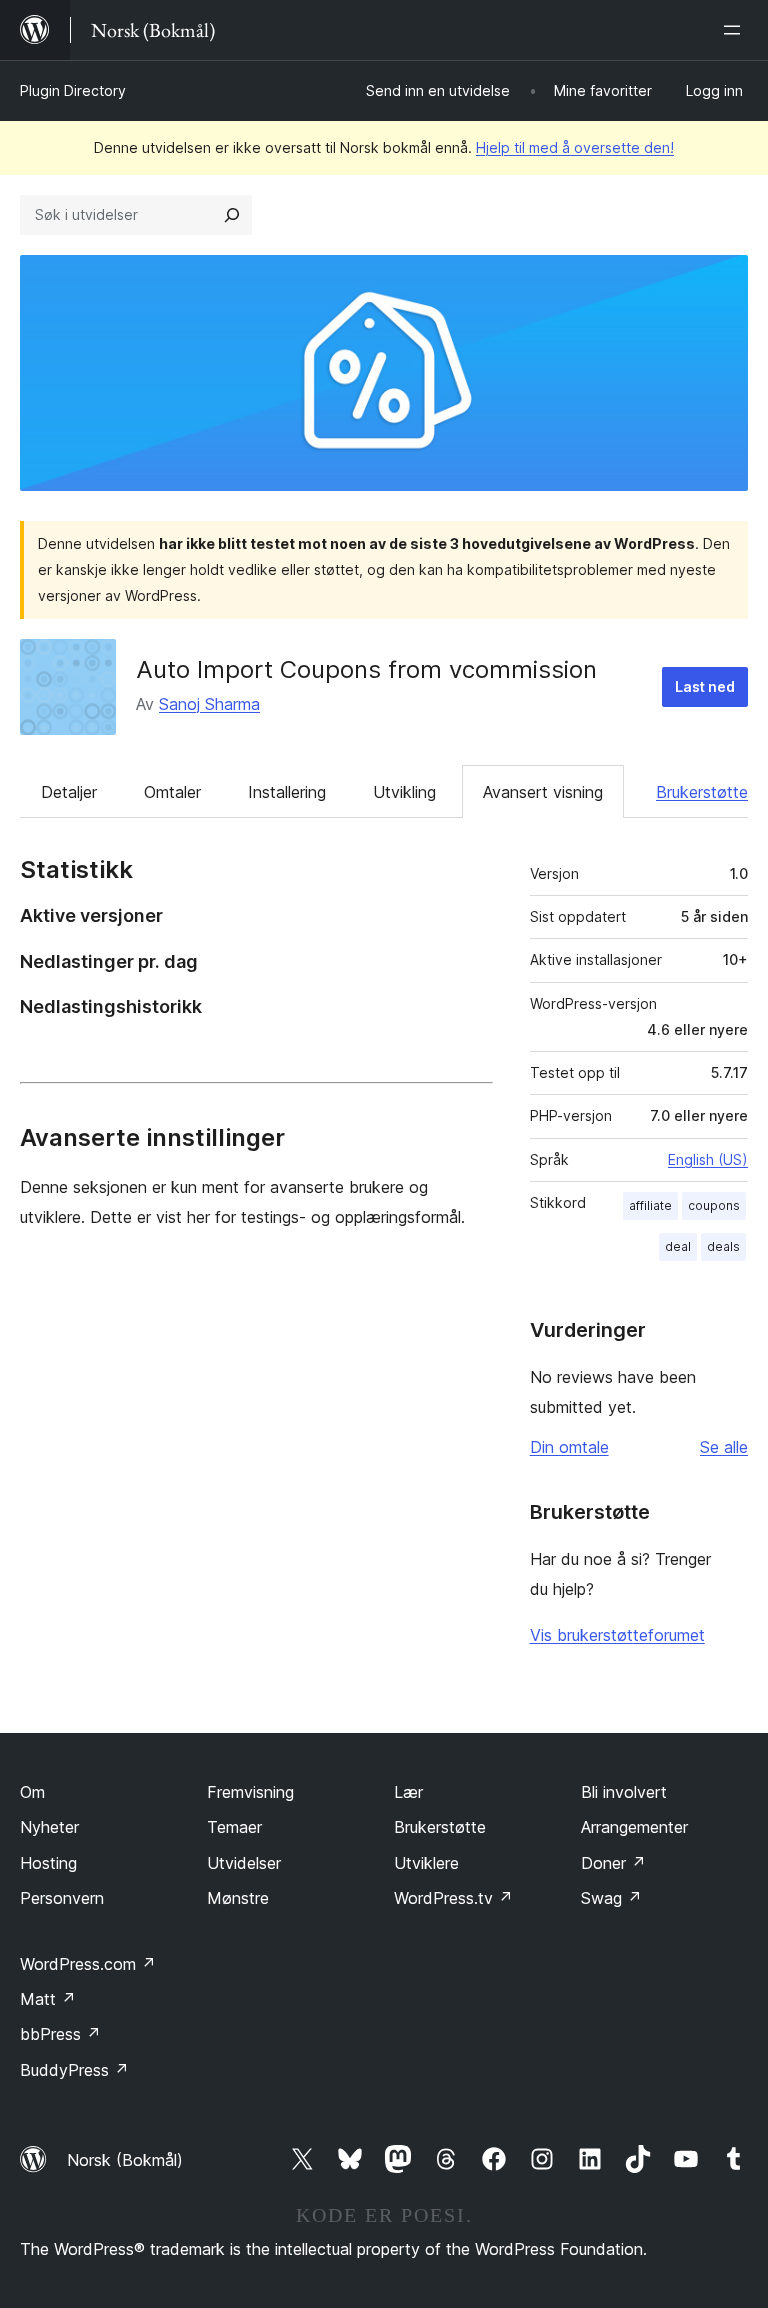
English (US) (708, 1159)
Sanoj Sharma (209, 704)
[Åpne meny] (736, 30)
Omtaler (172, 792)
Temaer (234, 1827)
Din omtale (569, 1447)
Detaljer (69, 792)
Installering (287, 792)
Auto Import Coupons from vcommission (366, 669)
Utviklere (426, 1863)
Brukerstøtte (702, 792)
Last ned (705, 686)
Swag (611, 1898)
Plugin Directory (73, 90)
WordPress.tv (453, 1898)
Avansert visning (543, 792)
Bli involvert (624, 1792)
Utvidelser (244, 1863)
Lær (408, 1792)
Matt (48, 1999)
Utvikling (404, 792)
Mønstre (238, 1898)
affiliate (650, 1205)
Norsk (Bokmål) (125, 2160)
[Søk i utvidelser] (232, 215)
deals (723, 1246)
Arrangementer (634, 1827)
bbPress (60, 2034)
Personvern (62, 1898)
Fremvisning (250, 1792)
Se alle (724, 1447)
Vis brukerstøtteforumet (617, 1635)
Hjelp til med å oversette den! (575, 147)
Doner (613, 1863)
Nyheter (49, 1827)
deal (678, 1246)
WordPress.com (88, 1964)
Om (32, 1792)
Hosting (48, 1863)
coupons (714, 1205)
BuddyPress (74, 2070)
